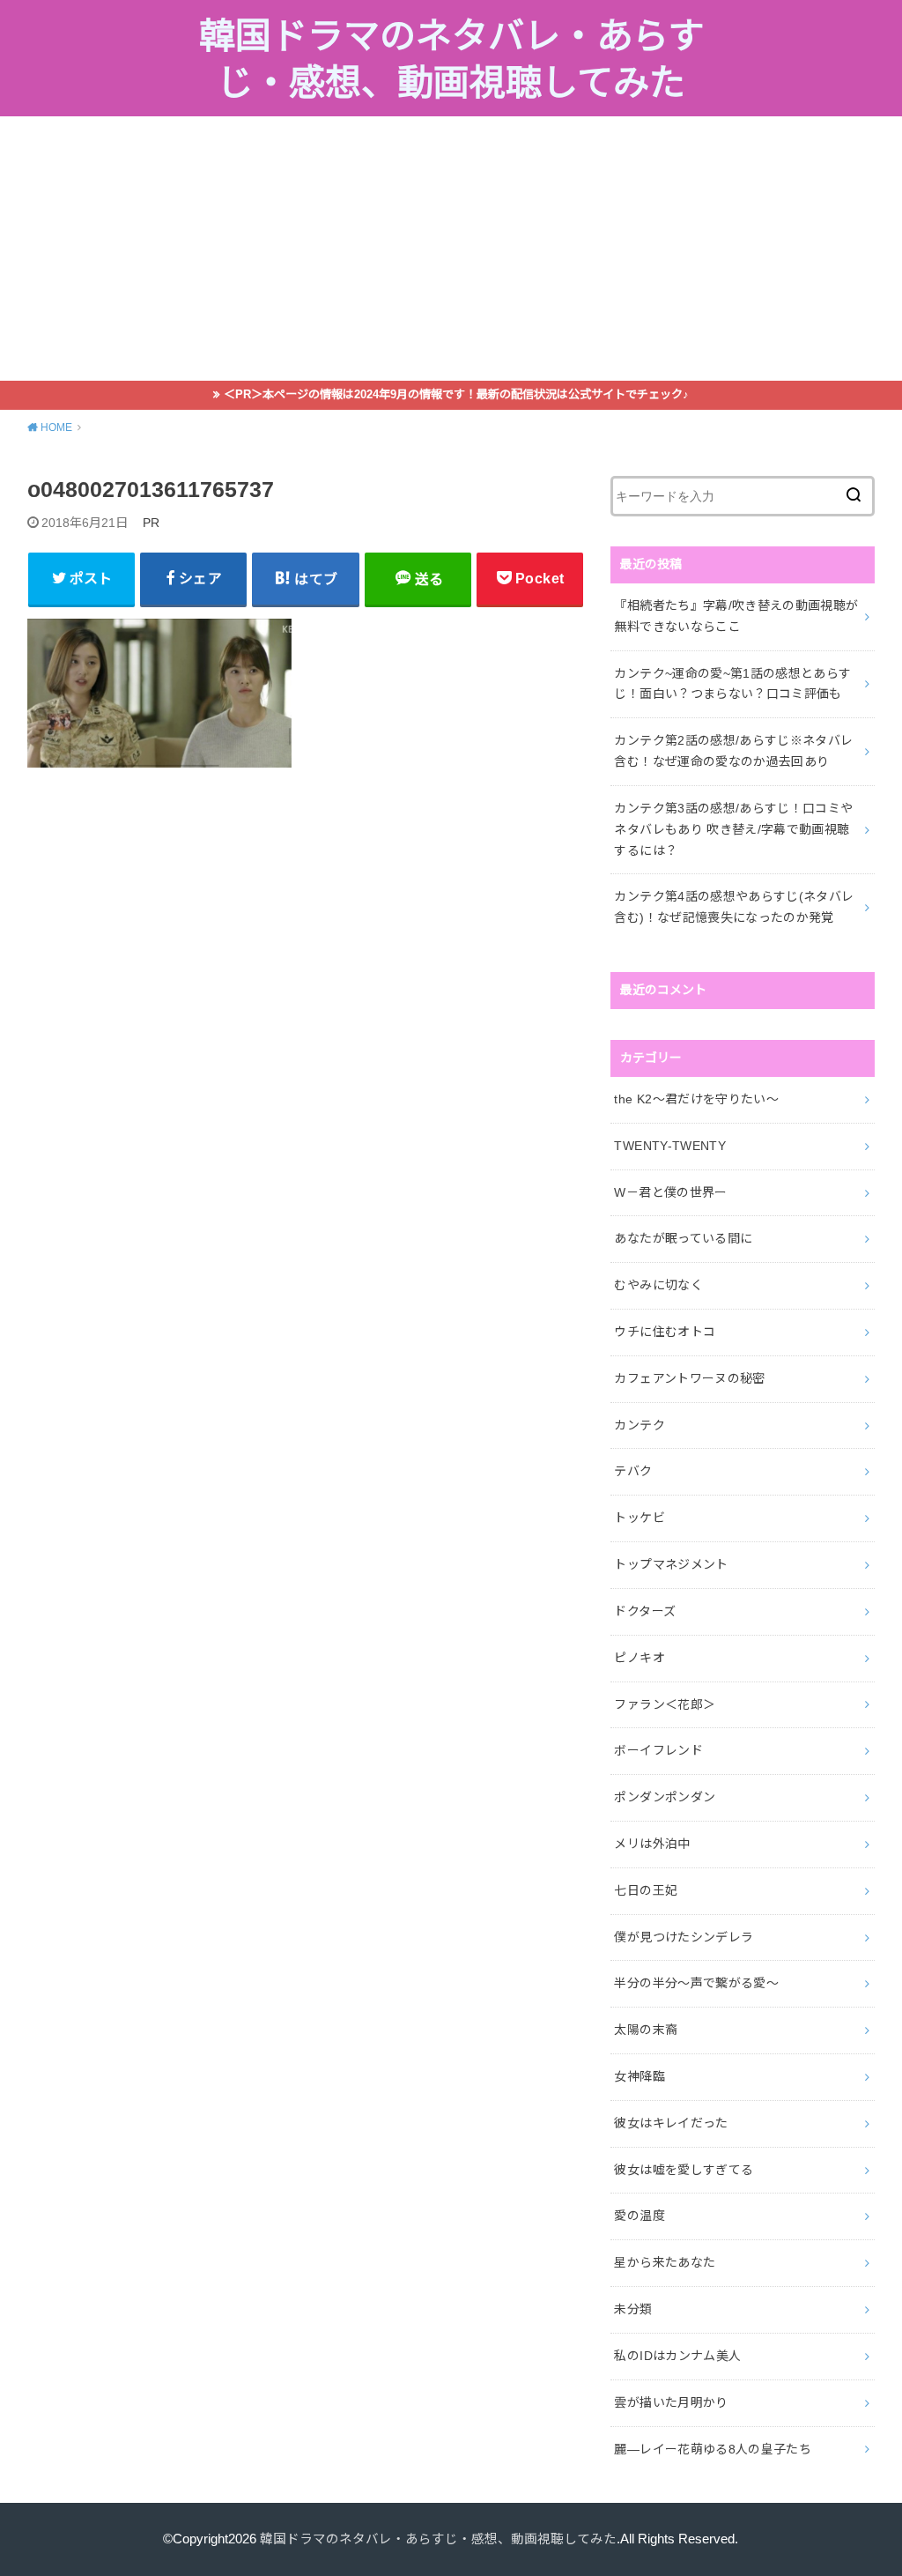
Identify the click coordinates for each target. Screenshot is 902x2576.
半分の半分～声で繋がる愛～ (696, 1983)
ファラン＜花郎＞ (665, 1704)
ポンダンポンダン (665, 1797)
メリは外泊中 (652, 1844)
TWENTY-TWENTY (670, 1146)
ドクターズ (645, 1611)
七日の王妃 (646, 1890)
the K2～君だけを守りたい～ (696, 1099)
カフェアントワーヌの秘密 (689, 1378)
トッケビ (639, 1518)
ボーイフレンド (658, 1750)
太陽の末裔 (646, 2030)
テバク (633, 1471)
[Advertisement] (451, 249)
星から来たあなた (665, 2262)
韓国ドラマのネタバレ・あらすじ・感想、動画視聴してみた (451, 60)
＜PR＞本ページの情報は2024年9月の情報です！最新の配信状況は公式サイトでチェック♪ (456, 394)
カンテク (639, 1425)
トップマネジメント (671, 1564)
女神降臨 (639, 2076)
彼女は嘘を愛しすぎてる (684, 2170)
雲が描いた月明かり (671, 2402)
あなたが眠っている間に (683, 1238)
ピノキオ (639, 1658)
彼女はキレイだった (671, 2123)
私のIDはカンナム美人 (677, 2356)
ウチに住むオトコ (665, 1332)
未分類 (633, 2309)
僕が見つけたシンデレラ (684, 1937)
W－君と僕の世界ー (670, 1192)
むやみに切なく (658, 1285)
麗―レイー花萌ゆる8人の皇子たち (713, 2449)
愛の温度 (639, 2216)
